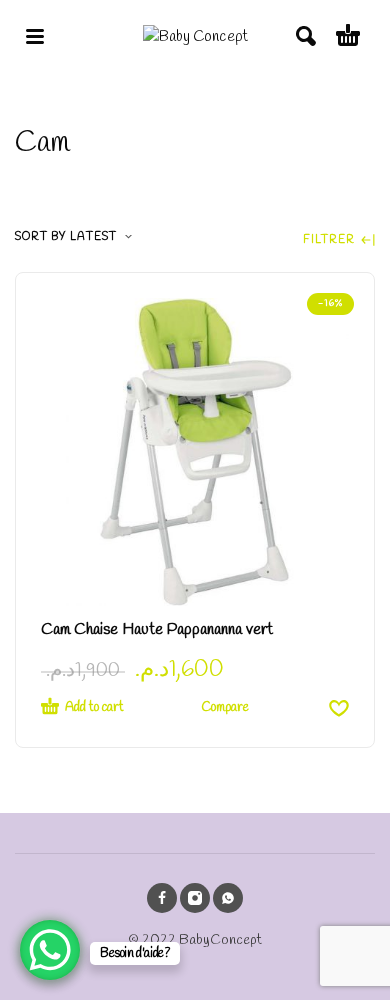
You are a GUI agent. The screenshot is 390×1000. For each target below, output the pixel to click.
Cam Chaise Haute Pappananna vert (157, 629)
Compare (225, 707)
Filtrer (330, 240)
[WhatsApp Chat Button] (50, 950)
